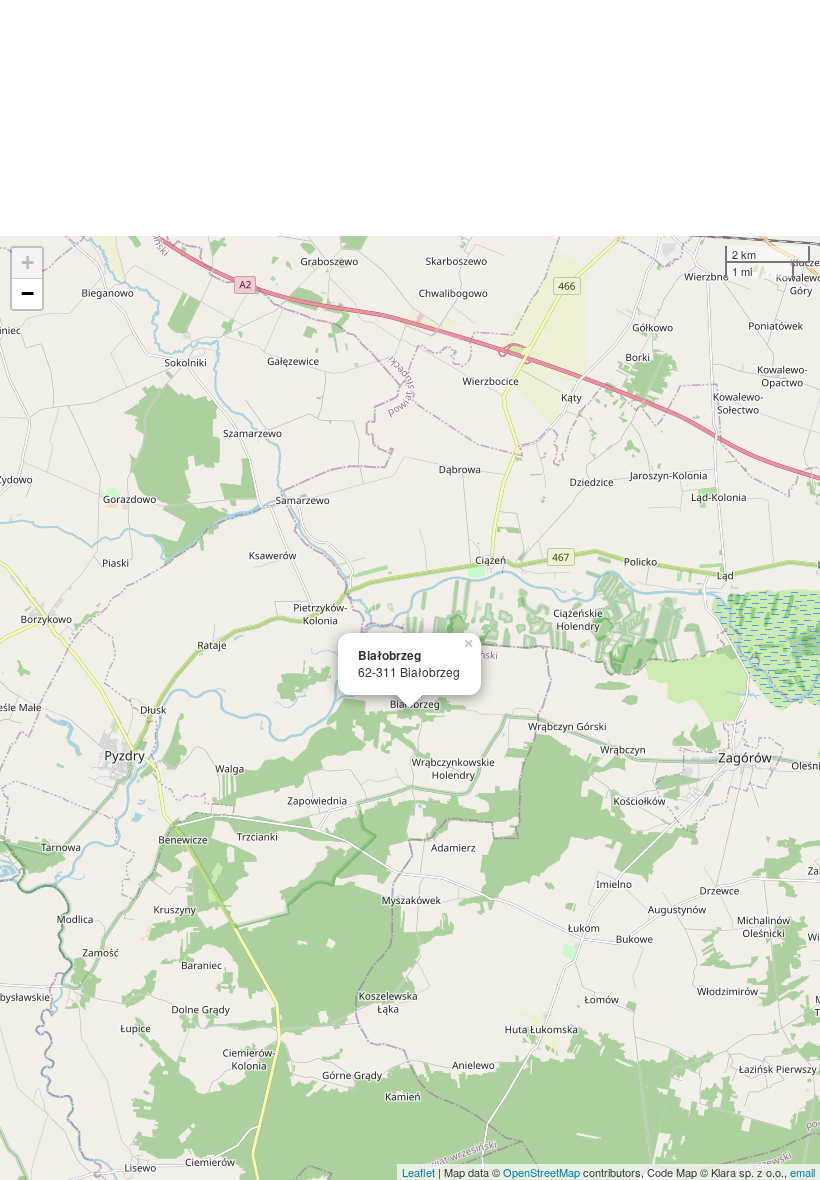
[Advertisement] (410, 118)
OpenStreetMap (541, 1172)
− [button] (27, 293)
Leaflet (418, 1172)
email (802, 1172)
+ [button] (27, 262)
